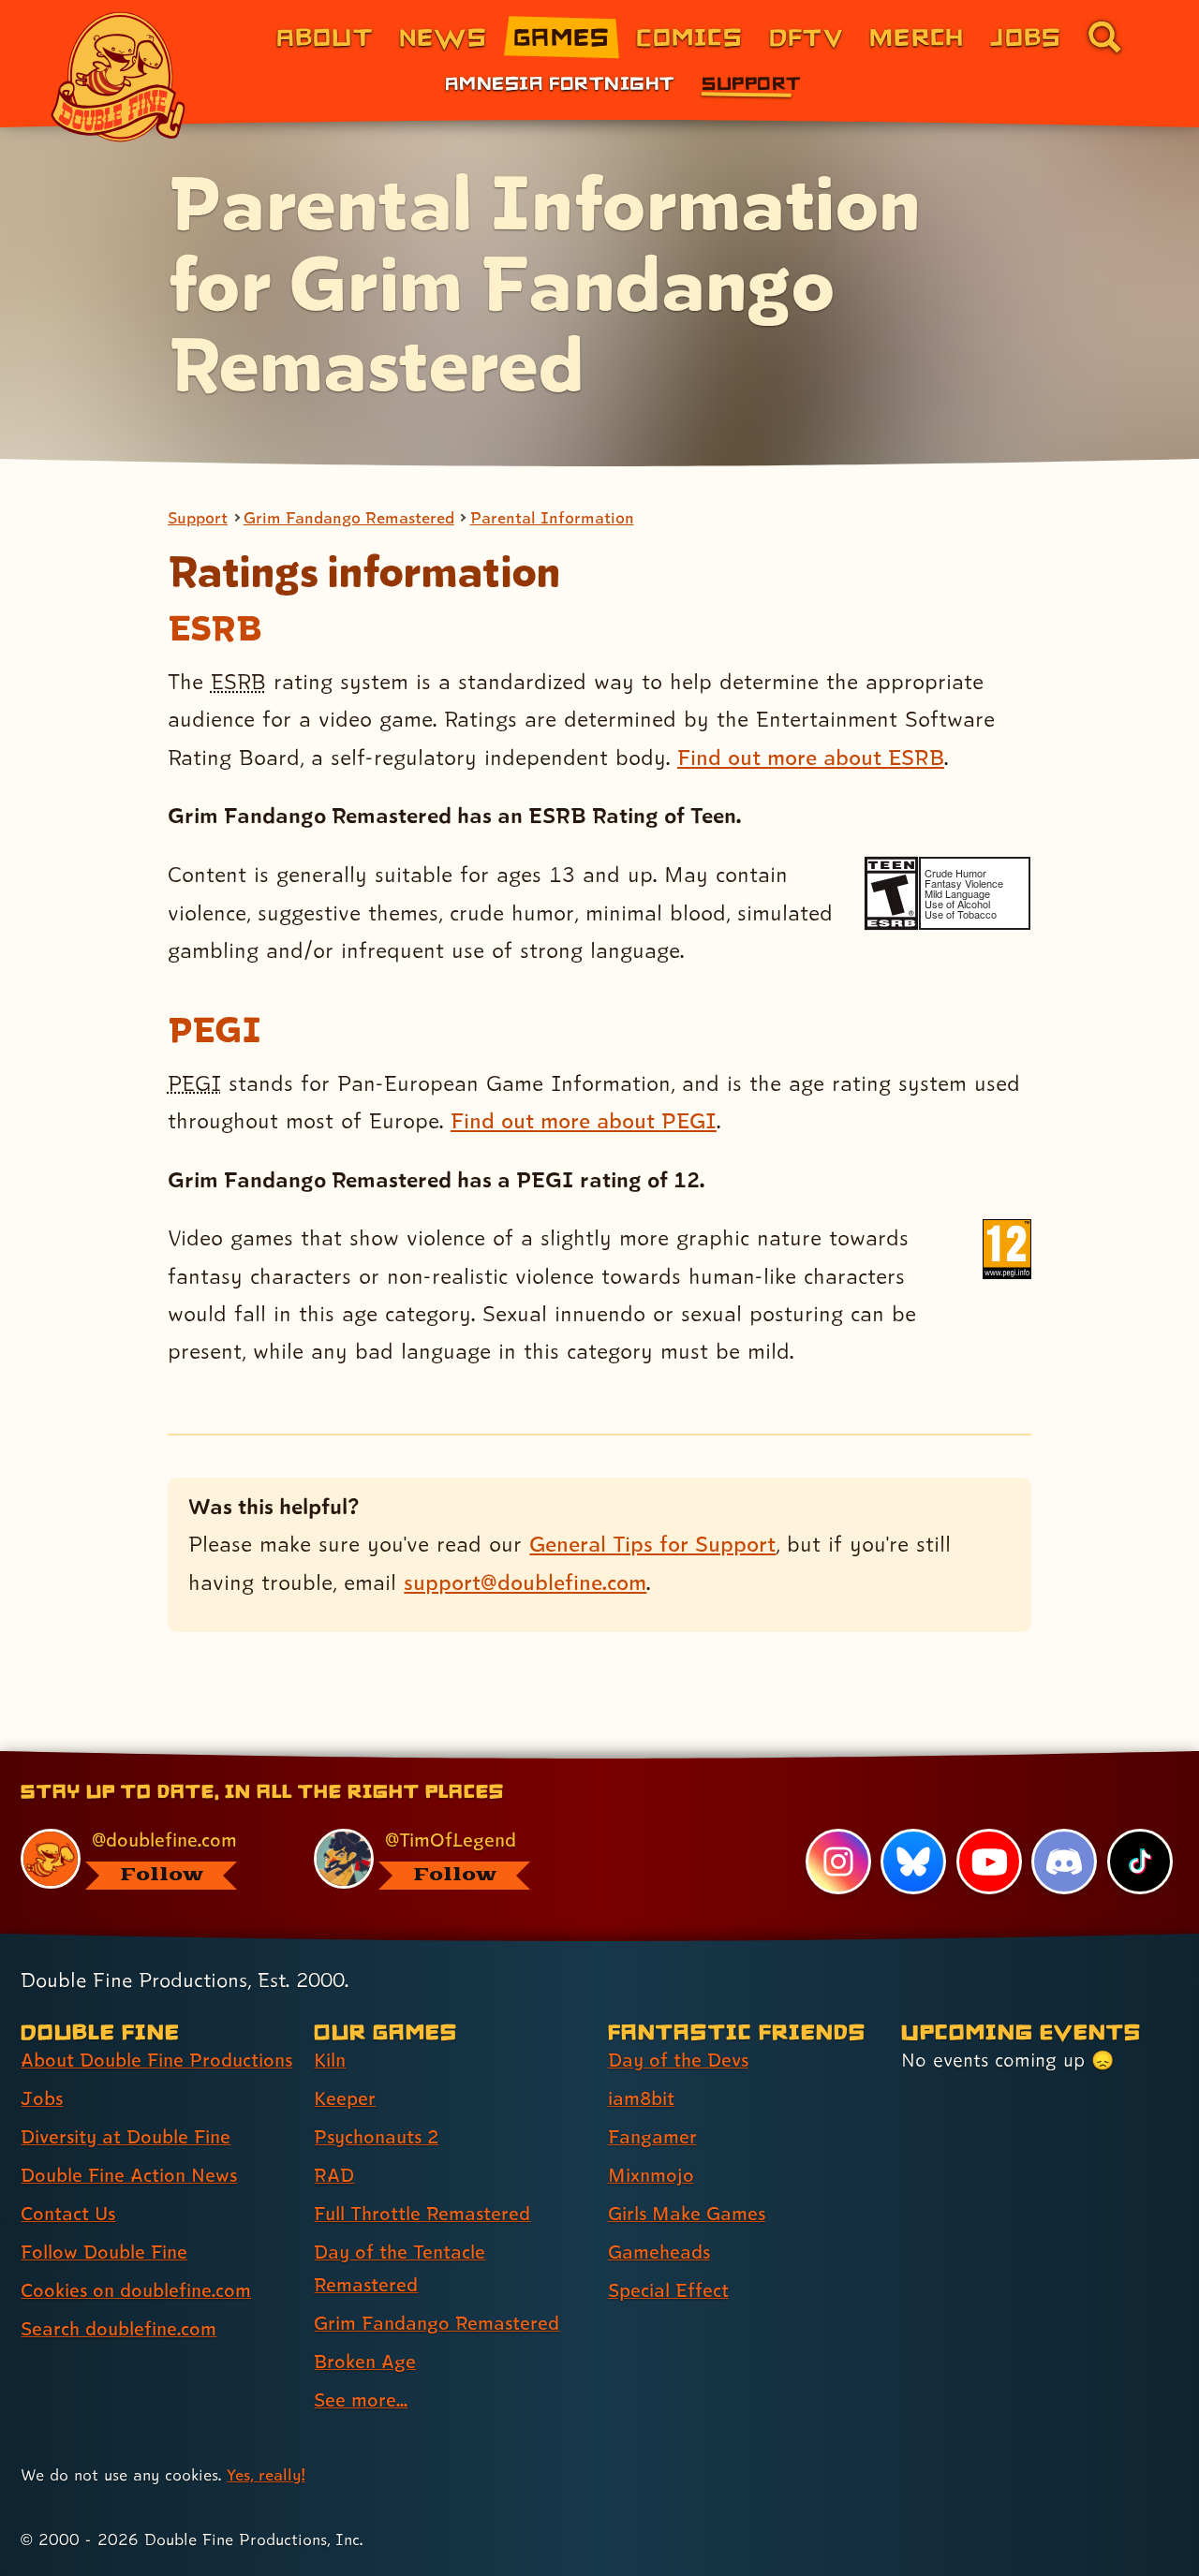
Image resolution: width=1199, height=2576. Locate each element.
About (325, 36)
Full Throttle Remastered (422, 2214)
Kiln (330, 2060)
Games (562, 36)
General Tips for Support (652, 1544)
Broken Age (365, 2362)
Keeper (345, 2098)
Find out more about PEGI (584, 1120)
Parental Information (552, 518)
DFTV (806, 36)
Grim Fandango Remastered (349, 518)
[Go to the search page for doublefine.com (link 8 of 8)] (1104, 37)
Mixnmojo (651, 2175)
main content (697, 1758)
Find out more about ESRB (811, 757)
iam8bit (641, 2098)
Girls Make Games (687, 2214)
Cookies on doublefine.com (136, 2290)
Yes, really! (266, 2474)
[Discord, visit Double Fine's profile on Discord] (1064, 1862)
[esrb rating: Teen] (891, 893)
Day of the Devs (678, 2060)
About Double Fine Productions (156, 2060)
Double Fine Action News (129, 2175)
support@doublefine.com (525, 1582)
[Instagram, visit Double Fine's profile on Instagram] (838, 1862)
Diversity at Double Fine (126, 2137)
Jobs (1026, 36)
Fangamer (652, 2137)
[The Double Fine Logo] (119, 77)
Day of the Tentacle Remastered (400, 2268)
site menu (579, 1758)
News (443, 36)
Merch (917, 36)
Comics (689, 36)
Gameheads (659, 2252)
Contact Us (68, 2214)
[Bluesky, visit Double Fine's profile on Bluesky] (913, 1862)
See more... (361, 2400)
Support (752, 82)
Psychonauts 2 (376, 2137)
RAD (334, 2175)
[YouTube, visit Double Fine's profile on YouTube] (989, 1862)
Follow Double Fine (104, 2252)
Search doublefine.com (118, 2329)
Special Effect (668, 2290)
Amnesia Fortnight (560, 82)
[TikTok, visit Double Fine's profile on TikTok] (1140, 1862)
